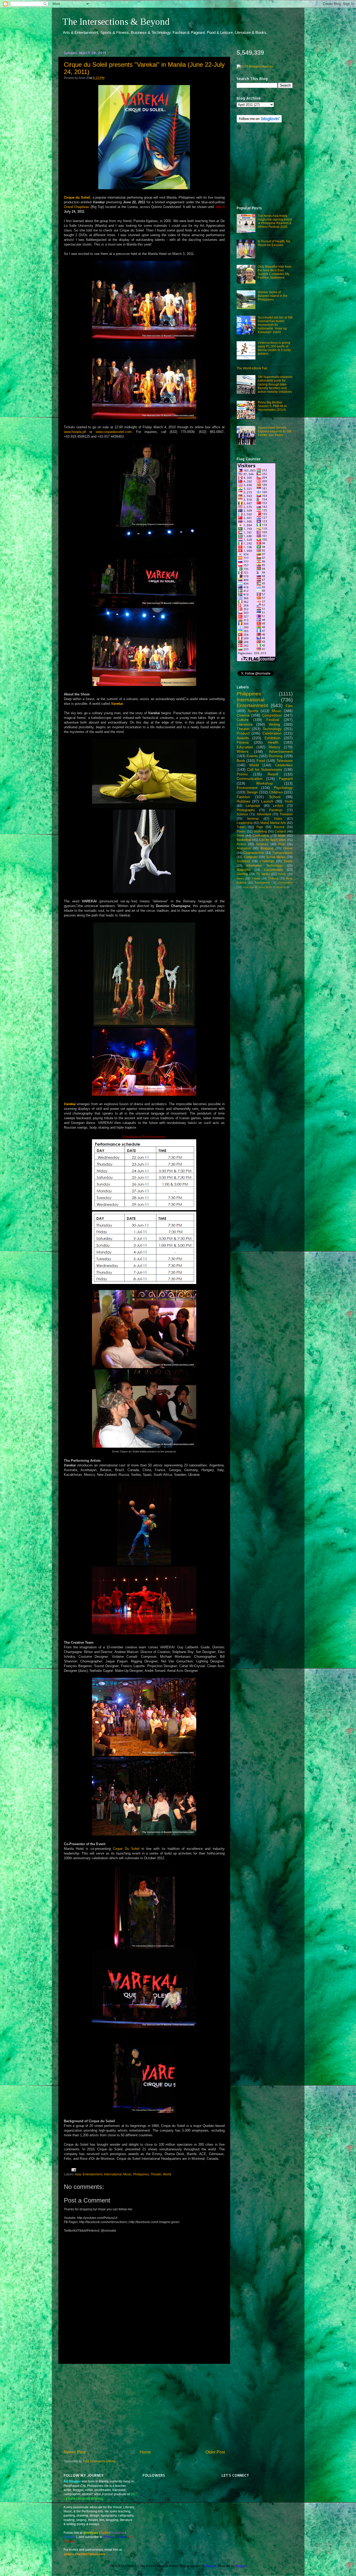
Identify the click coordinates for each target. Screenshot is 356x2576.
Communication (250, 779)
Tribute (256, 878)
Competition (272, 715)
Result (273, 774)
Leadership (245, 823)
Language (253, 806)
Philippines (141, 2174)
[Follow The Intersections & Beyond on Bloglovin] (259, 121)
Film (289, 706)
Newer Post (74, 2452)
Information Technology (265, 865)
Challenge (267, 861)
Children (276, 792)
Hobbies (243, 801)
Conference (261, 836)
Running (276, 756)
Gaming (242, 874)
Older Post (215, 2452)
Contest (280, 831)
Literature (245, 724)
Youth (289, 801)
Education (245, 747)
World (167, 2174)
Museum (281, 887)
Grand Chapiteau (77, 207)
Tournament (262, 883)
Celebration (272, 733)
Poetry (241, 831)
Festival (273, 720)
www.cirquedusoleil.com (114, 432)
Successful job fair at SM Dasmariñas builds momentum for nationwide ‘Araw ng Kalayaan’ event (275, 325)
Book (241, 761)
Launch (267, 801)
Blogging (267, 848)
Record (279, 827)
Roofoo (211, 2566)
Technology (272, 729)
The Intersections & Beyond (116, 22)
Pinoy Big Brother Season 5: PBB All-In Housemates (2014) (272, 406)
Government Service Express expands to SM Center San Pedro (274, 431)
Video (278, 819)
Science (242, 814)
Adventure (264, 814)
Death (288, 861)
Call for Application (272, 840)
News (240, 878)
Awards (243, 738)
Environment (247, 788)
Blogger (241, 2566)
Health (273, 742)
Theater (156, 2174)
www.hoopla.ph (75, 432)
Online (288, 848)
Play (281, 844)
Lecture (278, 806)
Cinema (243, 715)
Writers (243, 751)
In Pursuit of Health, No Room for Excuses (274, 243)
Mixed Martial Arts (273, 823)
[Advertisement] (144, 2406)
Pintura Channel (116, 2537)
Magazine (244, 870)
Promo (242, 774)
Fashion (243, 797)
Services (262, 844)
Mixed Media (265, 887)
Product (243, 733)
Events (252, 756)
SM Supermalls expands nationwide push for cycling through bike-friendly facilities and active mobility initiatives (275, 384)
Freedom (286, 814)
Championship (254, 853)
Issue (282, 836)
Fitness (243, 742)
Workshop (265, 783)
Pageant (286, 779)
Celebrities (284, 765)
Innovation (248, 887)
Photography (246, 810)
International (113, 2174)
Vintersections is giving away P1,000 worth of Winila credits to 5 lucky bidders (274, 348)
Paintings (276, 810)
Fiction (241, 844)
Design (252, 792)
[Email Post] (73, 2170)
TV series (263, 874)
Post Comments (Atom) (99, 2461)
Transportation (282, 853)
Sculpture (243, 861)
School (275, 797)
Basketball (244, 840)
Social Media (276, 857)
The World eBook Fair (252, 368)
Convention (286, 883)
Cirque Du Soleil (126, 1849)
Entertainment (93, 2174)
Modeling (260, 831)
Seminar (253, 819)
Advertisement (281, 751)
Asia (78, 2174)
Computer (251, 857)
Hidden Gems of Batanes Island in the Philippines (273, 296)
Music (127, 2174)
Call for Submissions (265, 769)
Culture (243, 720)
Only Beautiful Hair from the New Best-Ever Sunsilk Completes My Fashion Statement (275, 272)
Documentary (274, 870)
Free (260, 827)
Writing (274, 724)
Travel (241, 827)
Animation (244, 848)
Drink (240, 836)
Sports (253, 711)
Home (145, 2452)
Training (273, 878)
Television (285, 761)
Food (261, 761)
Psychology (283, 788)
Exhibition (272, 738)
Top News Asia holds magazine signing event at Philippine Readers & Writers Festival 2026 (275, 221)
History (274, 747)
